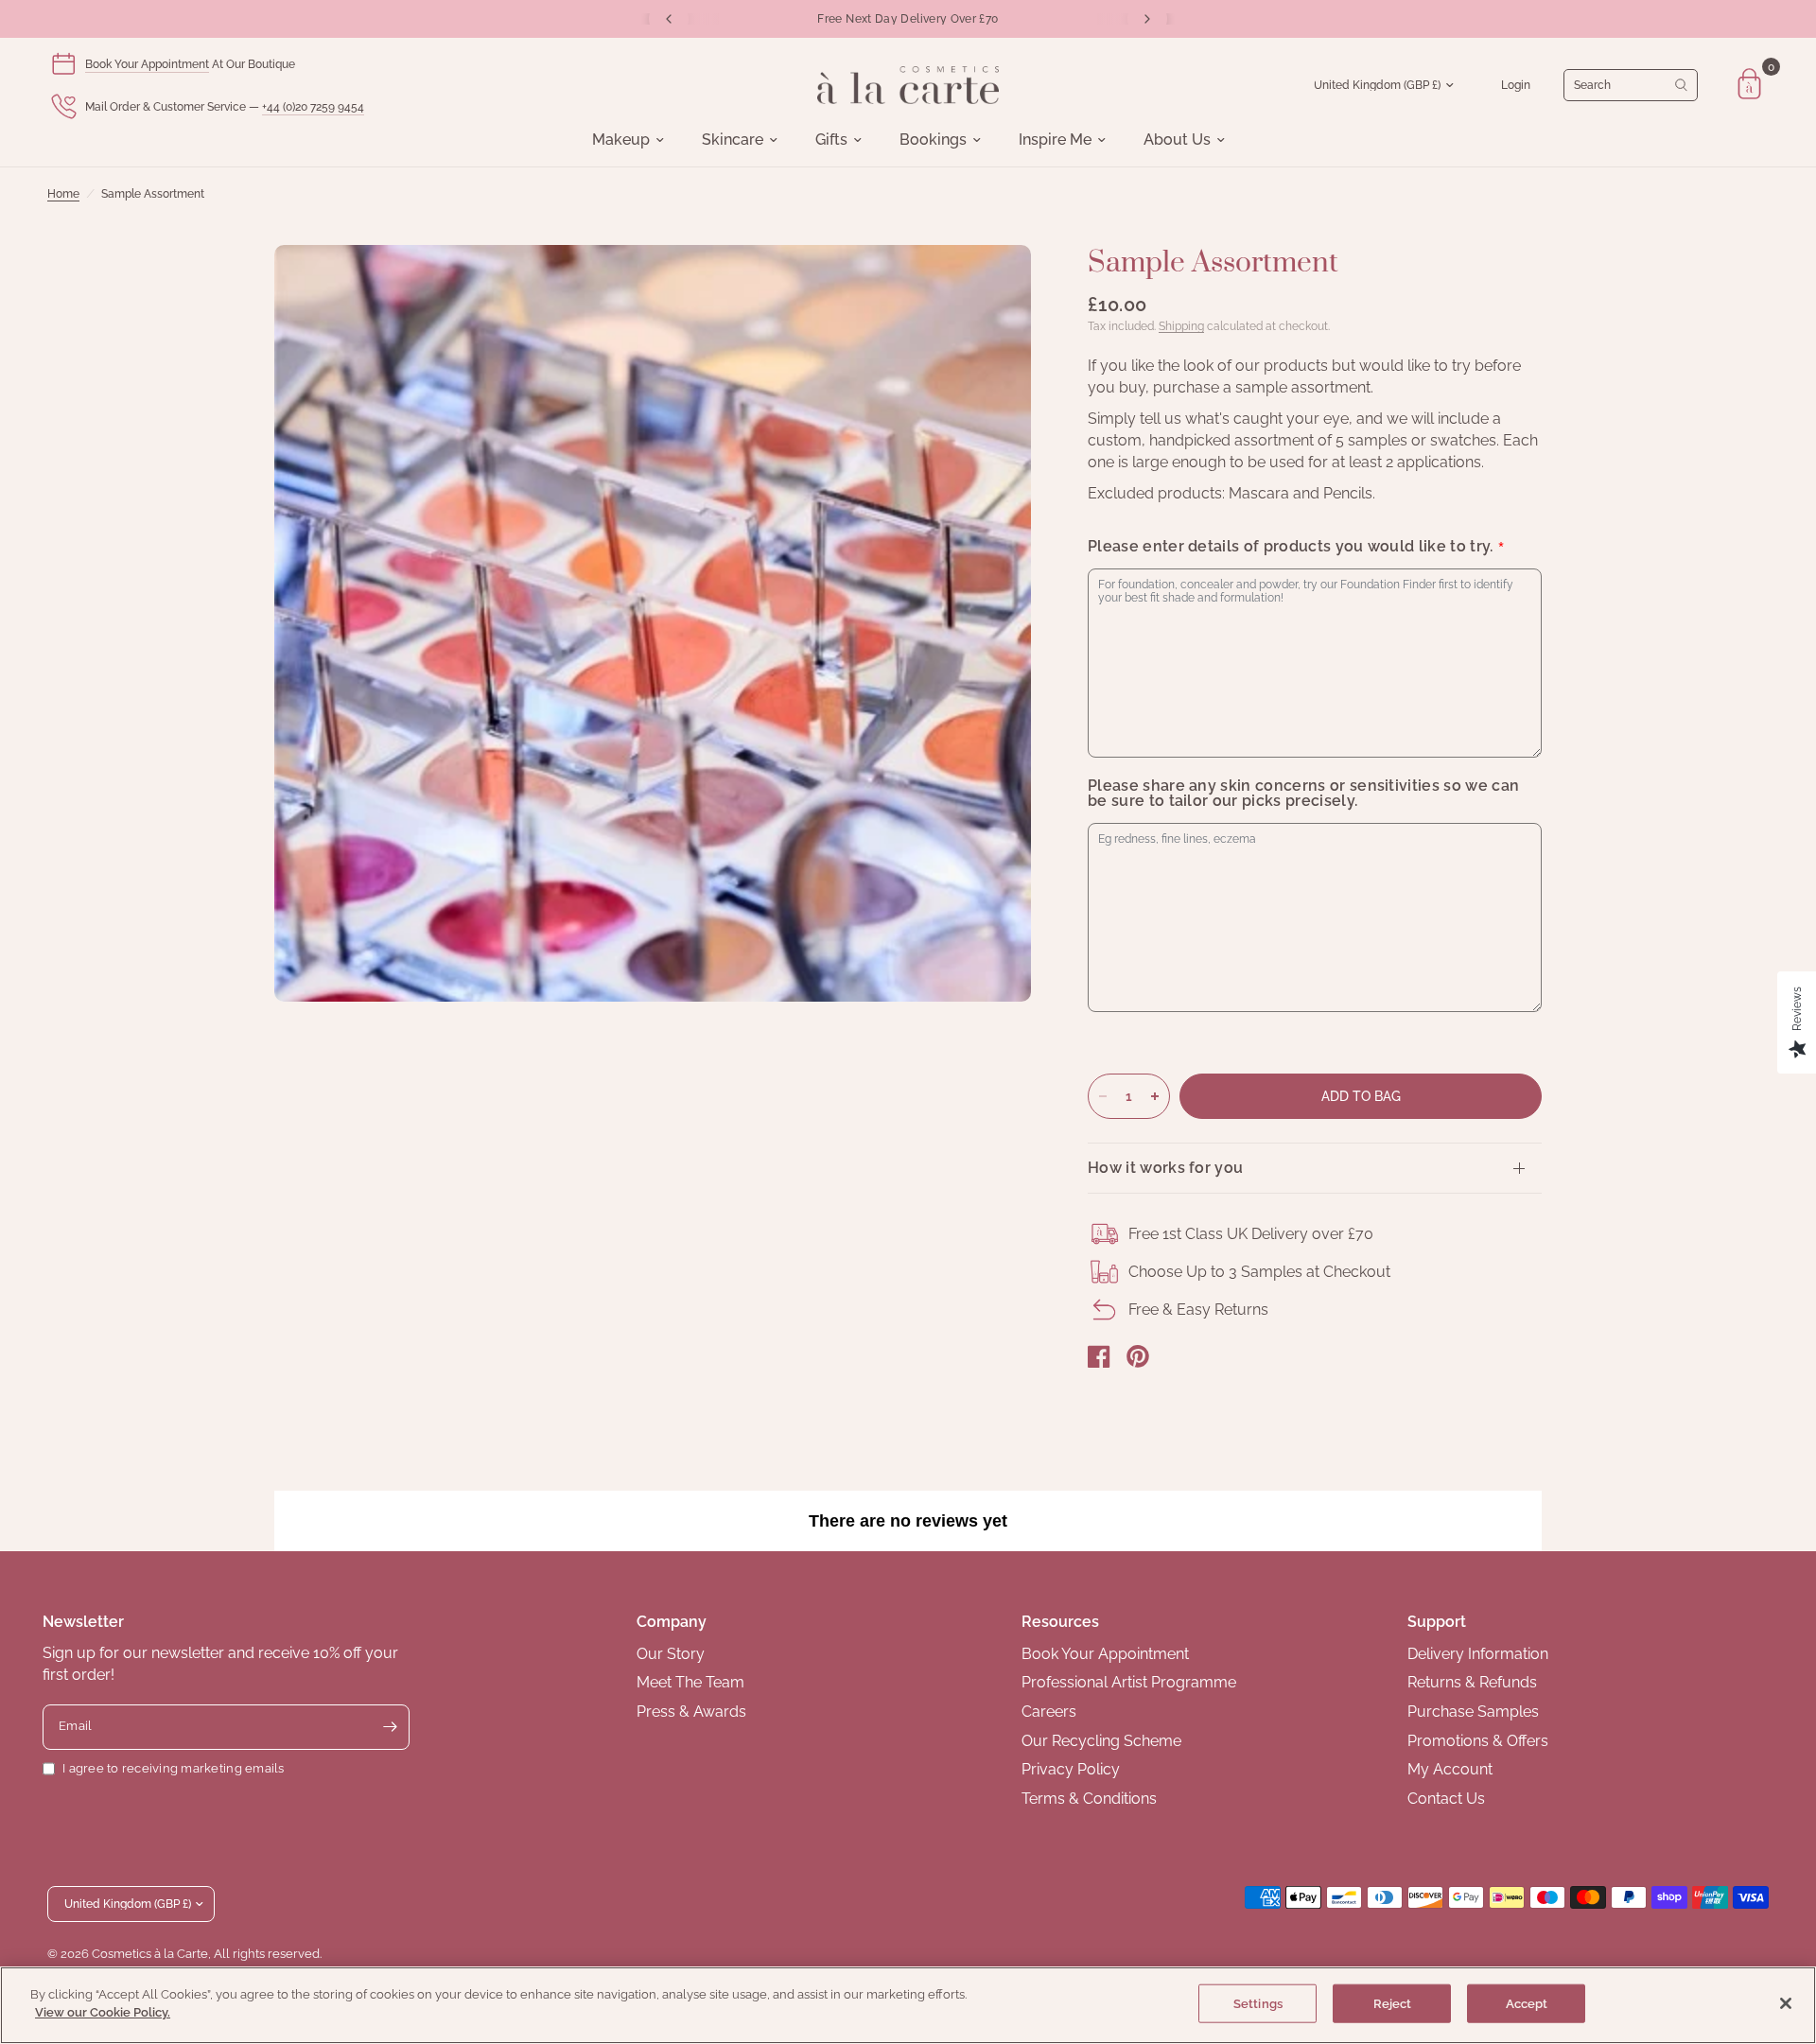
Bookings (933, 140)
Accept (1527, 2004)
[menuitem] (628, 140)
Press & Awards (691, 1712)
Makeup (621, 140)
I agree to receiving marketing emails (174, 1768)
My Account (1450, 1769)
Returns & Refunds (1472, 1682)
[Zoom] (991, 285)
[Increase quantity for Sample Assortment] (1155, 1096)
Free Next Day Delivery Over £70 (908, 19)
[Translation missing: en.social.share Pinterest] (1138, 1356)
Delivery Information (1478, 1654)
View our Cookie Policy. (103, 2012)
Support (1437, 1622)
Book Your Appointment (147, 64)
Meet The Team (690, 1682)
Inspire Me (1055, 140)
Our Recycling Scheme (1101, 1741)
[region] (908, 2005)
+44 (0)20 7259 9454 (313, 107)
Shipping (1181, 326)
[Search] (1631, 85)
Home (63, 194)
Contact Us (1446, 1799)
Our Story (671, 1654)
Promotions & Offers (1478, 1741)
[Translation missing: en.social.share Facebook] (1099, 1356)
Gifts (831, 140)
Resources (1060, 1622)
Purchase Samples (1473, 1712)
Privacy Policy (1071, 1769)
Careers (1049, 1712)
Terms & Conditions (1089, 1799)
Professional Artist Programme (1129, 1682)
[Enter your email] (391, 1727)
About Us (1177, 140)
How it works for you (1165, 1168)
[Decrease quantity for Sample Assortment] (1103, 1096)
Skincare (733, 140)
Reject (1393, 2004)
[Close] (1786, 2003)
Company (672, 1622)
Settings (1258, 2004)
